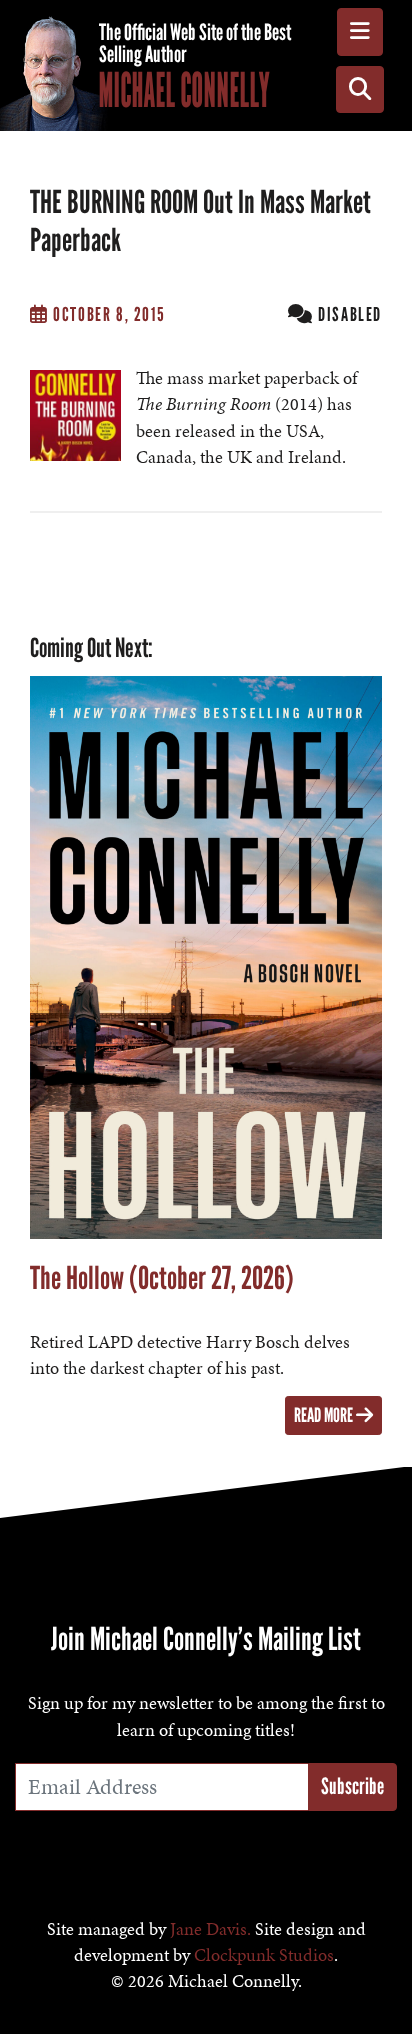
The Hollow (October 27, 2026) (162, 1278)
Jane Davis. (210, 1929)
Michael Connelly (184, 90)
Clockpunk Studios (264, 1955)
